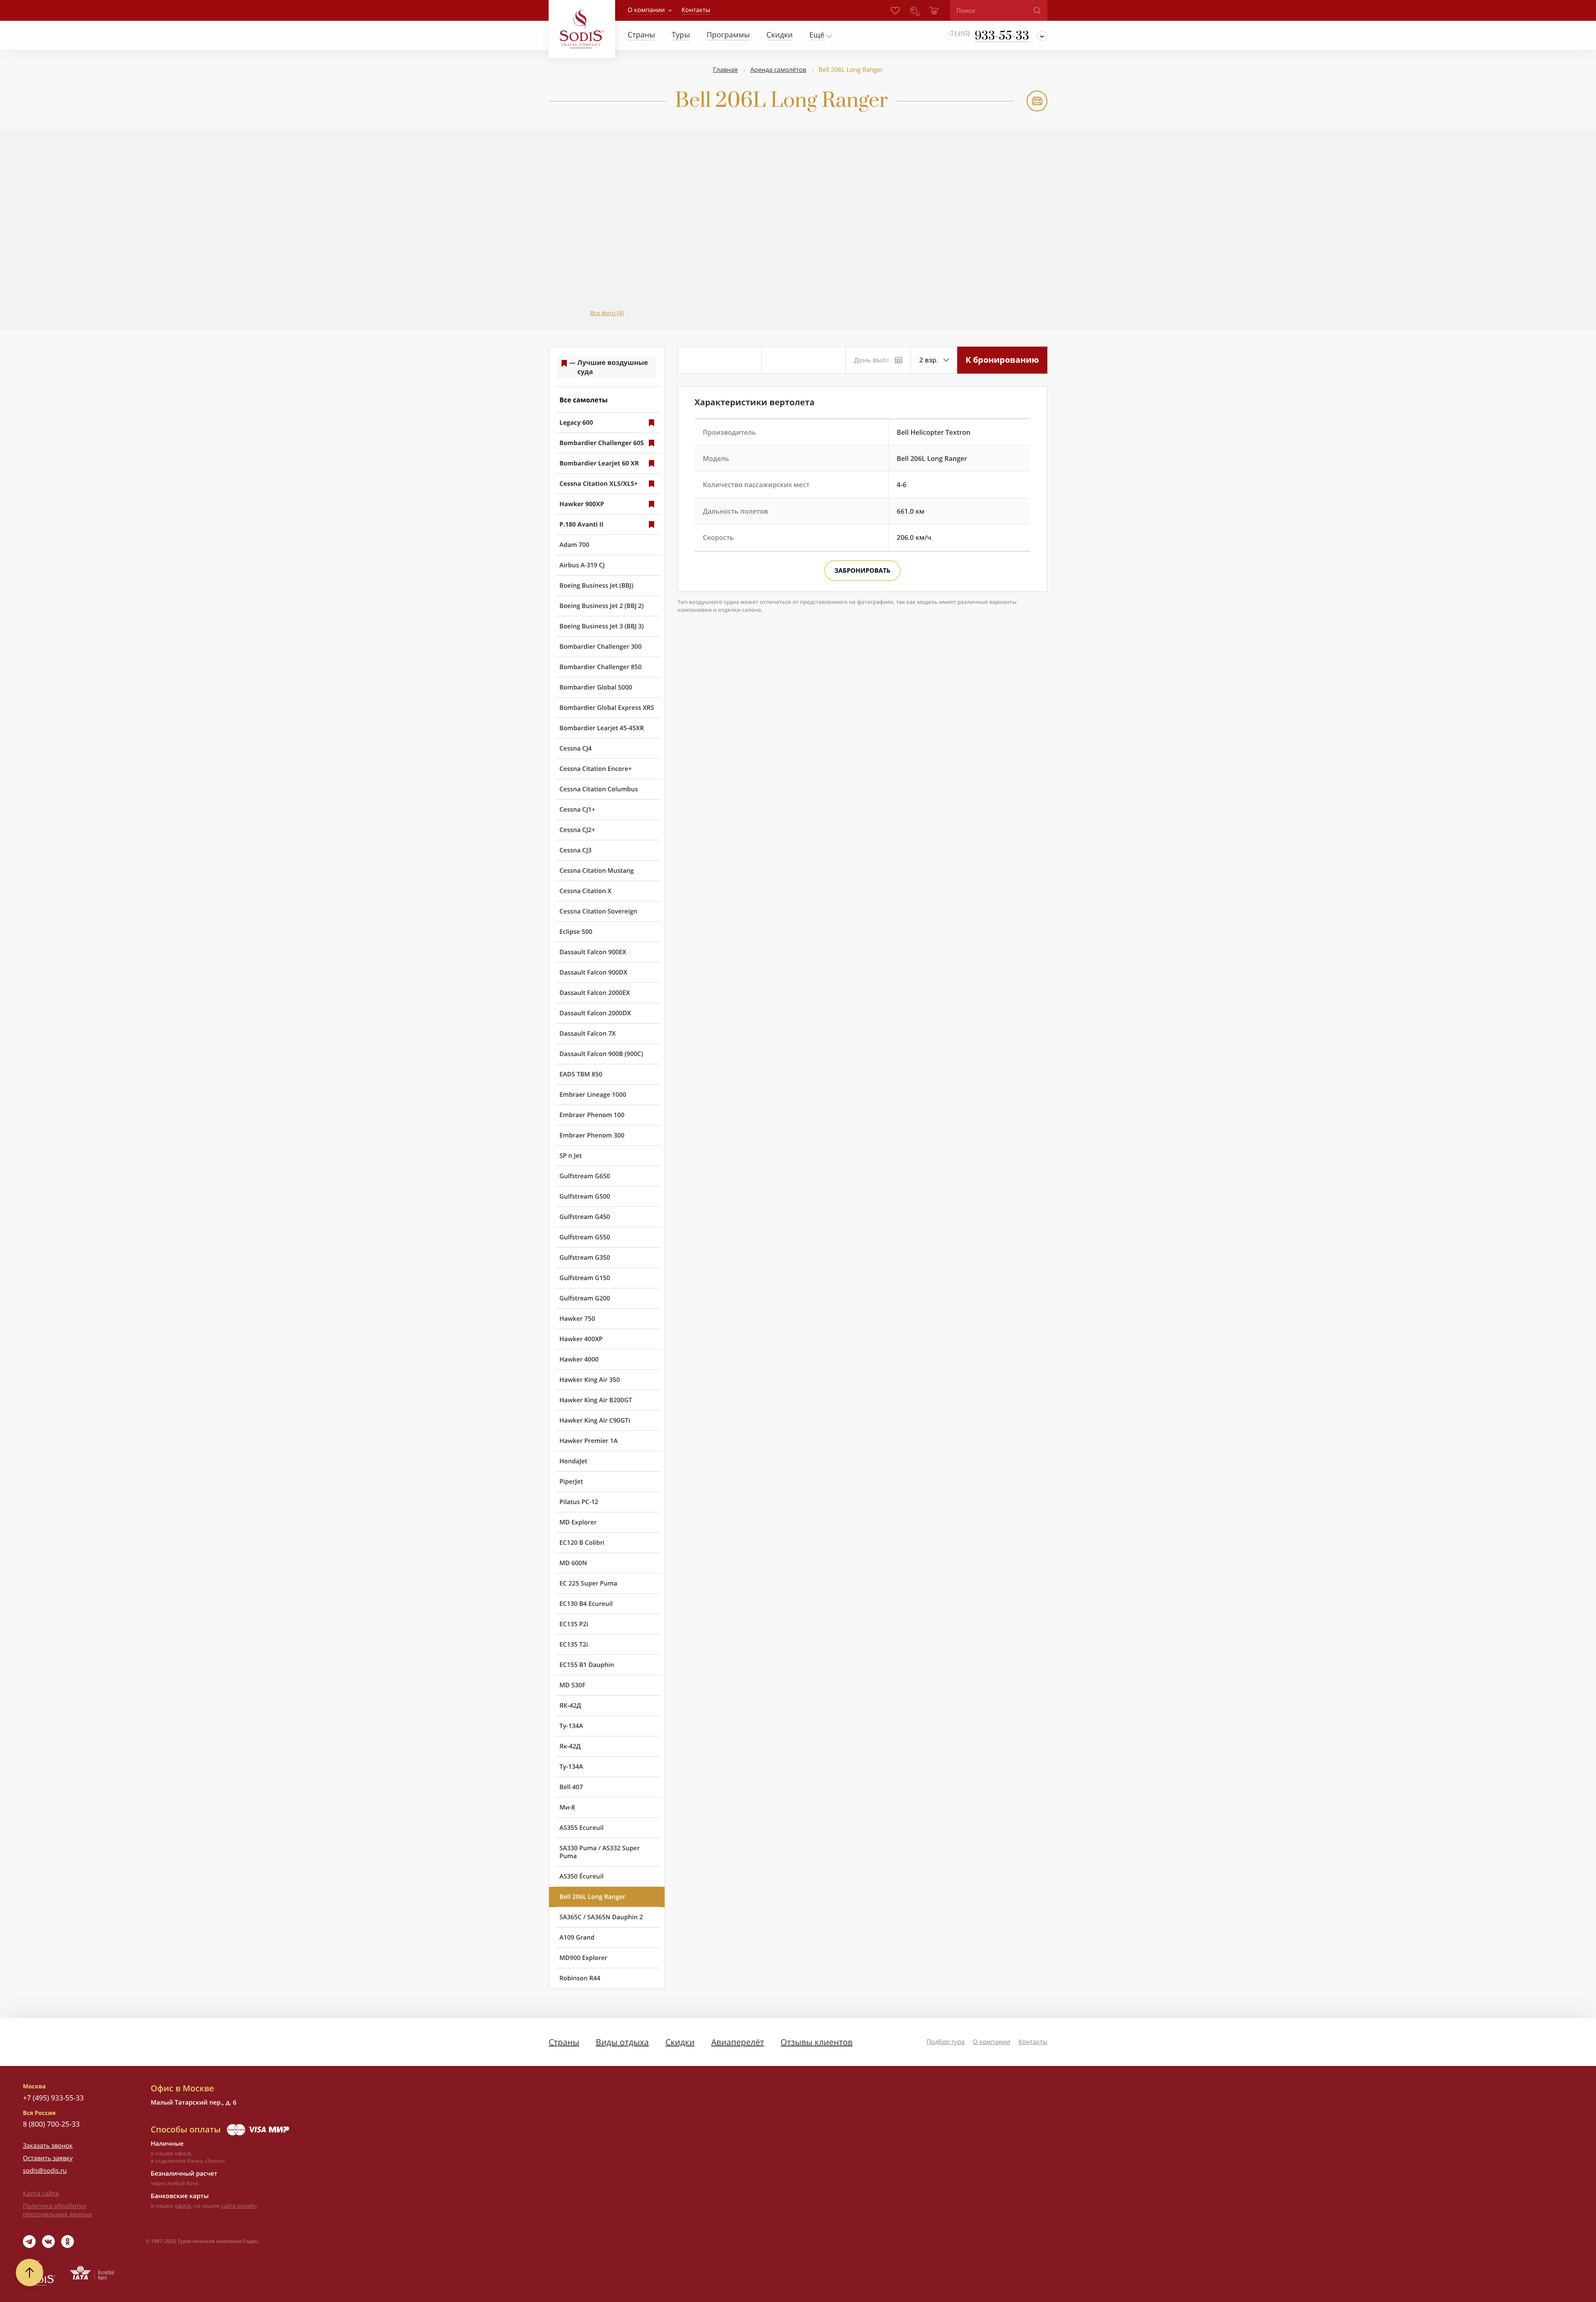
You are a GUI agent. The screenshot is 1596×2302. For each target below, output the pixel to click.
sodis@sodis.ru (45, 2171)
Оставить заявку (48, 2158)
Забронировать (863, 571)
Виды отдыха (622, 2042)
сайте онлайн (239, 2206)
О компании (646, 10)
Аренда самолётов (778, 70)
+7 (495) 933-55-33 (53, 2098)
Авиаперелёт (738, 2042)
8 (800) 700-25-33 (51, 2124)
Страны (564, 2042)
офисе (183, 2206)
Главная (725, 70)
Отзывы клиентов (816, 2042)
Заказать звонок (48, 2146)
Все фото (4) (607, 313)
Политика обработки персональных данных (58, 2210)
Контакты (1033, 2042)
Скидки (680, 2042)
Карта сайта (41, 2194)
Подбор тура (946, 2042)
